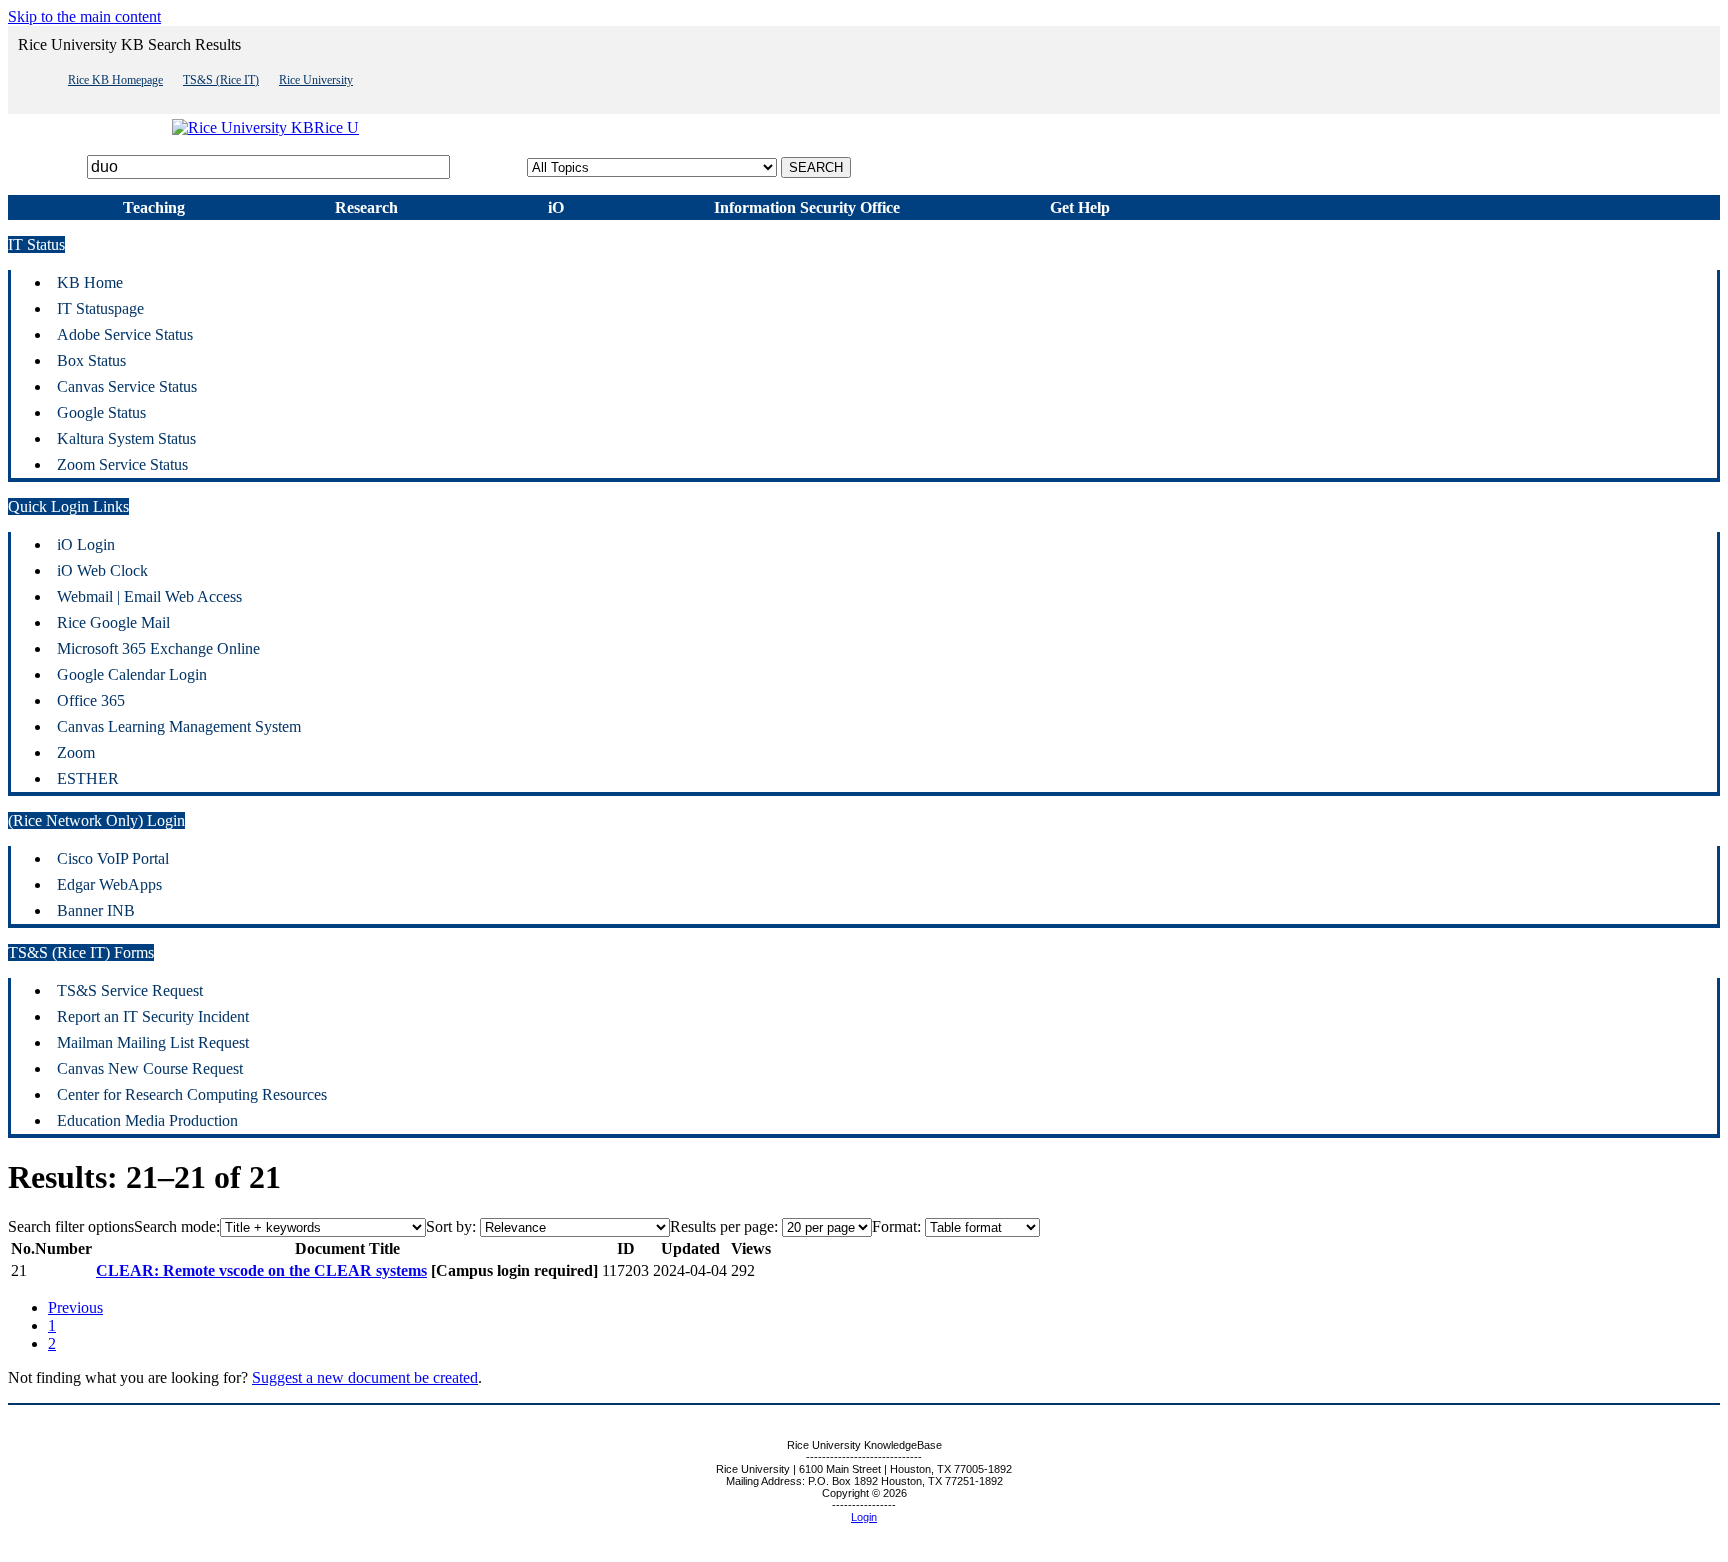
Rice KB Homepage (115, 80)
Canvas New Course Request (150, 1068)
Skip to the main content (84, 16)
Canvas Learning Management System (179, 726)
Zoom (76, 752)
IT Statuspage (100, 308)
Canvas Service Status (127, 386)
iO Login (86, 544)
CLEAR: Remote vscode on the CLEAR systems (261, 1270)
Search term (45, 166)
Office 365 (91, 700)
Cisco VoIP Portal (113, 858)
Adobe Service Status (125, 334)
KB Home (90, 282)
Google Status (101, 412)
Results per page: (724, 1226)
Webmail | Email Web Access (149, 596)
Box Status (91, 360)
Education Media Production (147, 1120)
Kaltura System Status (126, 438)
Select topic (490, 166)
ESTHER (88, 778)
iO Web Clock (102, 570)
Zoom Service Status (122, 464)
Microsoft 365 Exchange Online (158, 648)
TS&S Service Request (130, 990)
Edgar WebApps (109, 884)
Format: (896, 1226)
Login (864, 1517)
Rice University (316, 80)
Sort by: (451, 1226)
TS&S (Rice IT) (221, 80)
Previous (75, 1307)
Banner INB (96, 910)
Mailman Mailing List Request (153, 1042)
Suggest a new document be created (365, 1377)
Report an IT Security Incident (153, 1016)
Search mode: (177, 1226)
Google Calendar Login (132, 674)
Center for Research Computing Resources (192, 1094)
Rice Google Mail (113, 622)
